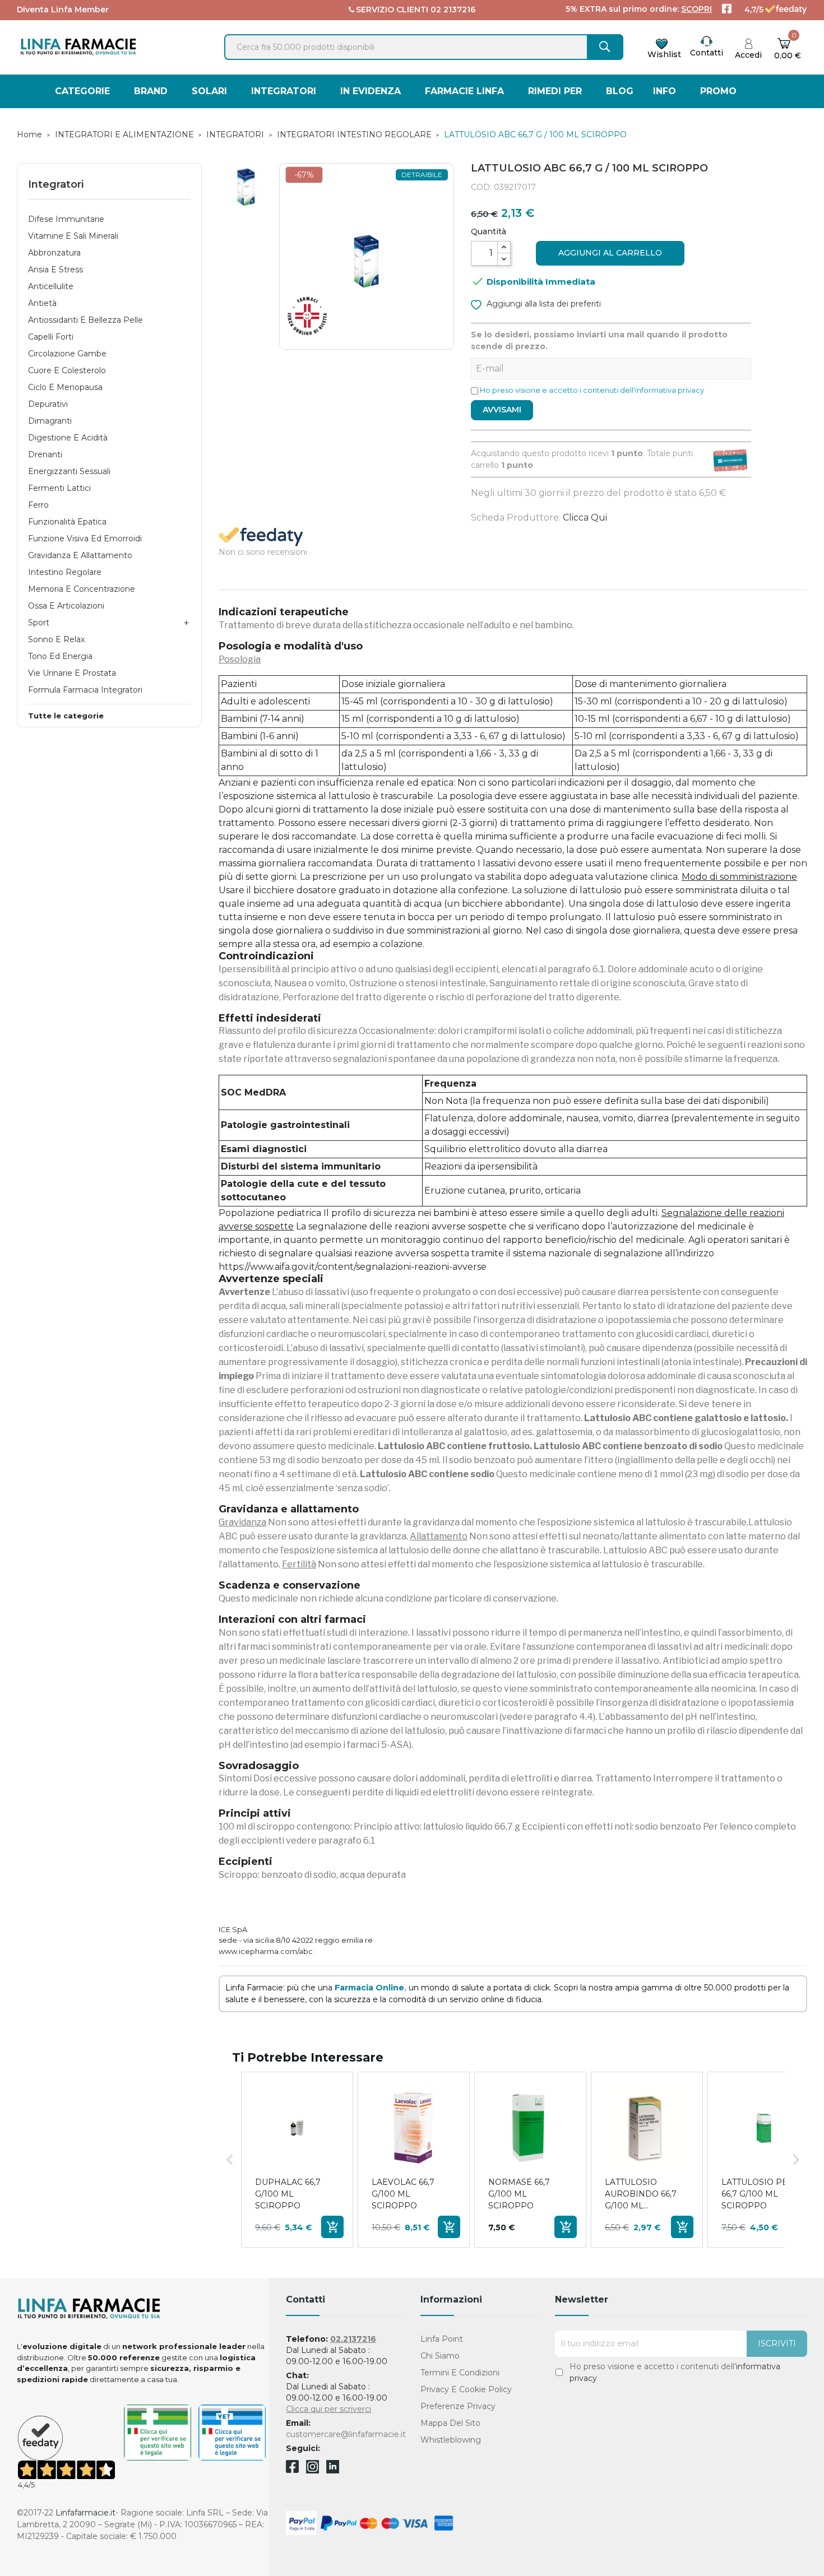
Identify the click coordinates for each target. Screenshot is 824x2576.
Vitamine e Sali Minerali (73, 236)
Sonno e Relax (56, 639)
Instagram (313, 2470)
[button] (230, 2160)
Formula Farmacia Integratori (85, 690)
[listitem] (297, 2160)
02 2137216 (453, 10)
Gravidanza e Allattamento (80, 555)
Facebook (292, 2468)
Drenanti (45, 454)
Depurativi (48, 404)
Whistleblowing (451, 2440)
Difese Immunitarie (66, 219)
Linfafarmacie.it (85, 2513)
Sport (39, 623)
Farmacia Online (369, 1988)
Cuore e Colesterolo (67, 370)
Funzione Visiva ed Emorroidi (85, 539)
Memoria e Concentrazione (82, 589)
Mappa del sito (450, 2423)
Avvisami (502, 410)
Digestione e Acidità (68, 438)
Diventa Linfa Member (63, 10)
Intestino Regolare (65, 572)
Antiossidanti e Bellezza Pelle (85, 320)
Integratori (56, 184)
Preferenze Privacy (458, 2406)
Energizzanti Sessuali (69, 471)
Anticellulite (51, 286)
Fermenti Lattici (59, 488)
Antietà (42, 303)
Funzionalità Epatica (67, 522)
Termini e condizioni (460, 2373)
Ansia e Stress (55, 270)
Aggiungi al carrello (610, 253)
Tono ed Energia (60, 656)
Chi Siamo (440, 2356)
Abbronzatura (54, 253)
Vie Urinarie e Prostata (72, 673)
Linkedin (333, 2470)
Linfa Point (442, 2339)
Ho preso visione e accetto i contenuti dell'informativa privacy (592, 390)
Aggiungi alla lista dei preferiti (543, 304)
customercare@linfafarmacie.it (346, 2434)
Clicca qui (585, 517)
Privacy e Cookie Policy (466, 2389)
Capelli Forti (51, 337)
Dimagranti (50, 421)
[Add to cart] (332, 2227)
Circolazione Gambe (67, 354)
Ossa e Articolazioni (66, 606)
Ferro (38, 505)
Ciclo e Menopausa (65, 387)
